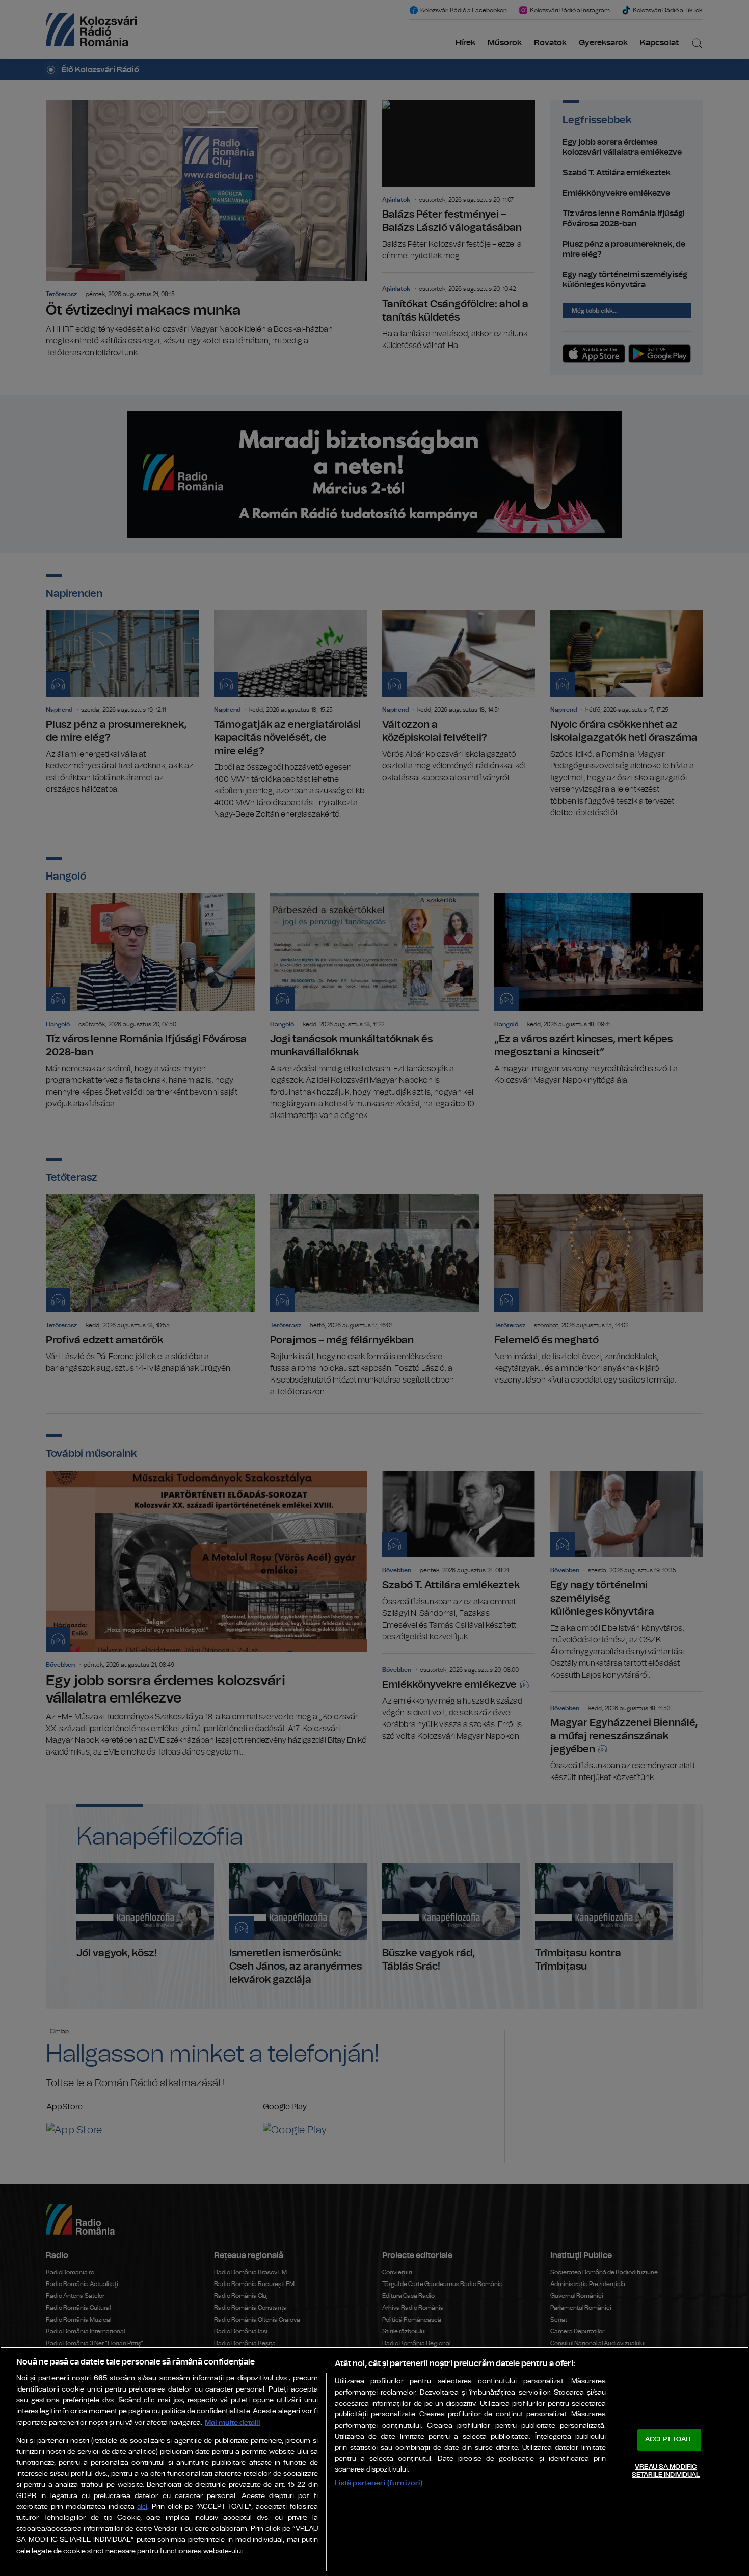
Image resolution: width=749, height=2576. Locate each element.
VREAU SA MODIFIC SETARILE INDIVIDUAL (666, 2471)
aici (142, 2507)
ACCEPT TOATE (669, 2440)
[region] (374, 2461)
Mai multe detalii (233, 2422)
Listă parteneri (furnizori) (379, 2483)
